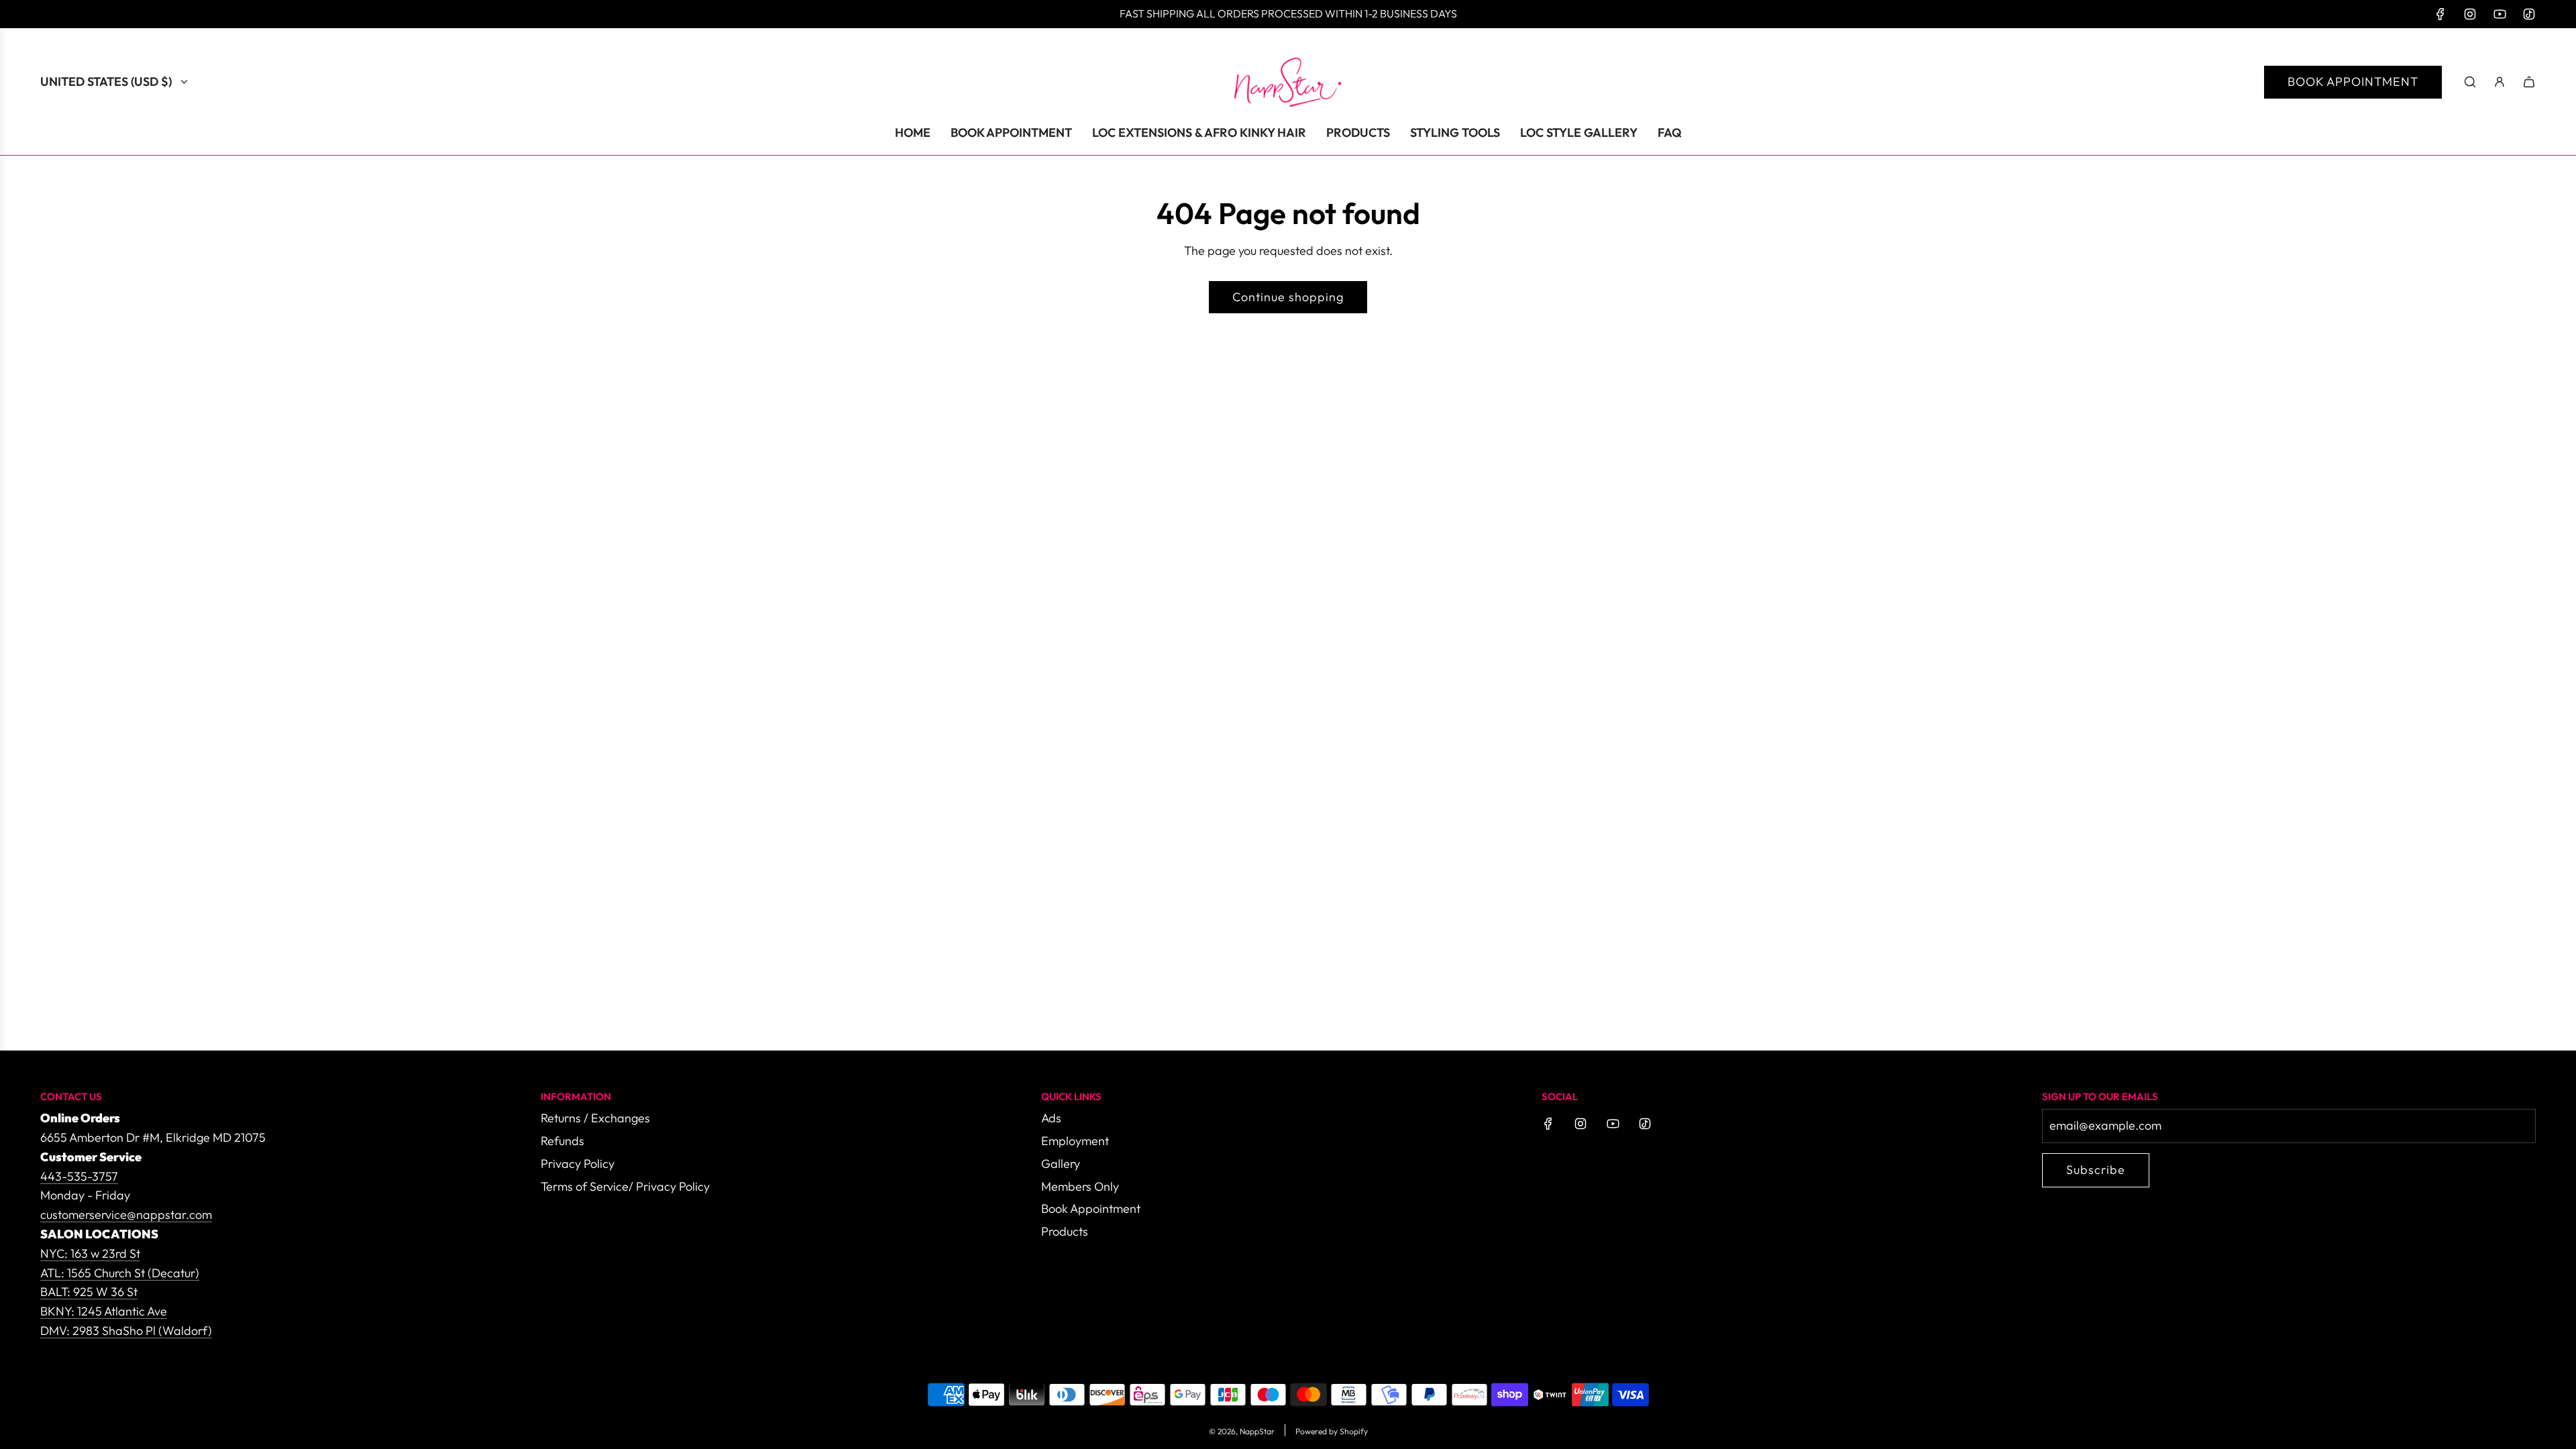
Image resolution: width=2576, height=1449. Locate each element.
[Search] (2470, 82)
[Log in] (2500, 82)
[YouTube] (2500, 14)
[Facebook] (2440, 14)
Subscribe (2096, 1170)
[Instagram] (2470, 14)
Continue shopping (1288, 297)
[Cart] (2529, 82)
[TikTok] (2529, 14)
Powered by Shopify (1332, 1431)
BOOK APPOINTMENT (2353, 82)
